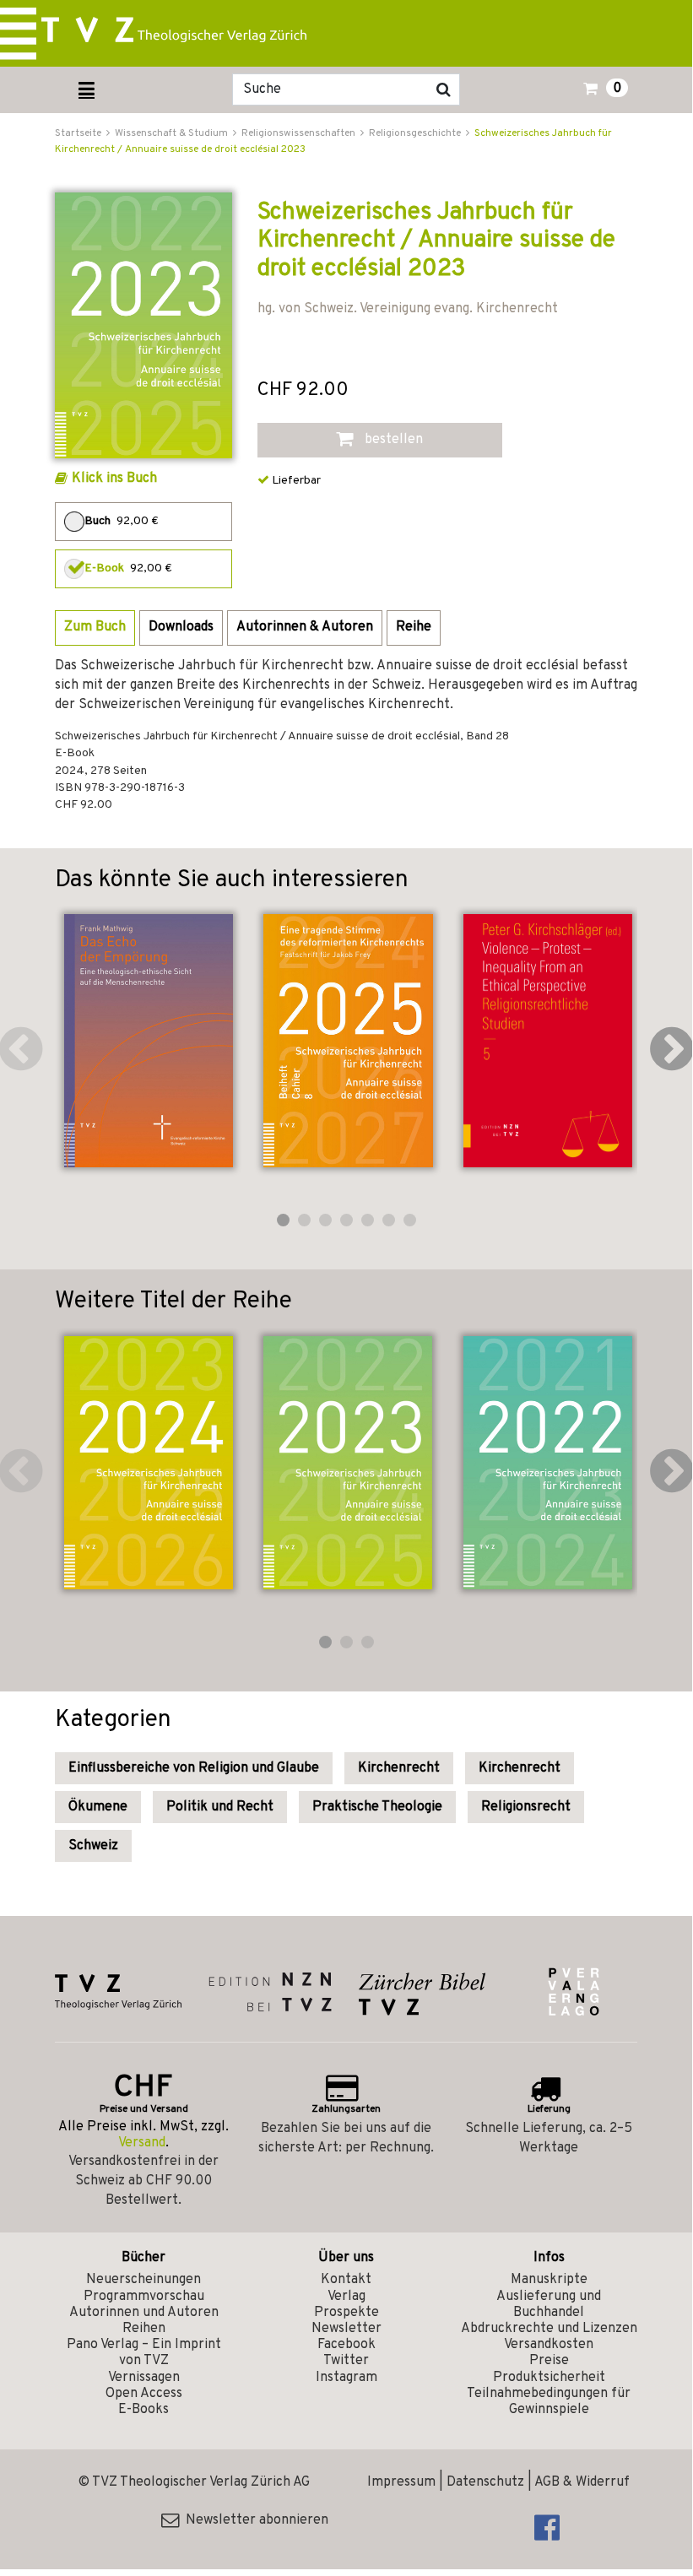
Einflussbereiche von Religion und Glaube (194, 1768)
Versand (142, 2143)
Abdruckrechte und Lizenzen (549, 2329)
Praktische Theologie (377, 1807)
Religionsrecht (526, 1807)
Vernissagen (144, 2378)
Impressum (401, 2482)
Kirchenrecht (399, 1768)
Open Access (144, 2394)
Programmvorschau (144, 2297)
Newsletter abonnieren (254, 2520)
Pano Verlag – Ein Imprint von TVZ (144, 2353)
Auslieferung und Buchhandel (549, 2305)
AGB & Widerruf (582, 2482)
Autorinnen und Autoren (144, 2313)
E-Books (143, 2410)
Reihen (144, 2329)
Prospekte (346, 2313)
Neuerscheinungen (143, 2280)
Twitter (346, 2361)
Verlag (346, 2297)
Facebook (346, 2345)
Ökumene (98, 1807)
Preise (549, 2361)
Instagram (346, 2378)
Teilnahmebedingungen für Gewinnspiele (549, 2402)
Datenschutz (485, 2482)
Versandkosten (549, 2345)
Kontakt (346, 2280)
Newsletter (346, 2329)
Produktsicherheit (549, 2378)
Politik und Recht (220, 1807)
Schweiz (93, 1846)
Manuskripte (549, 2280)
